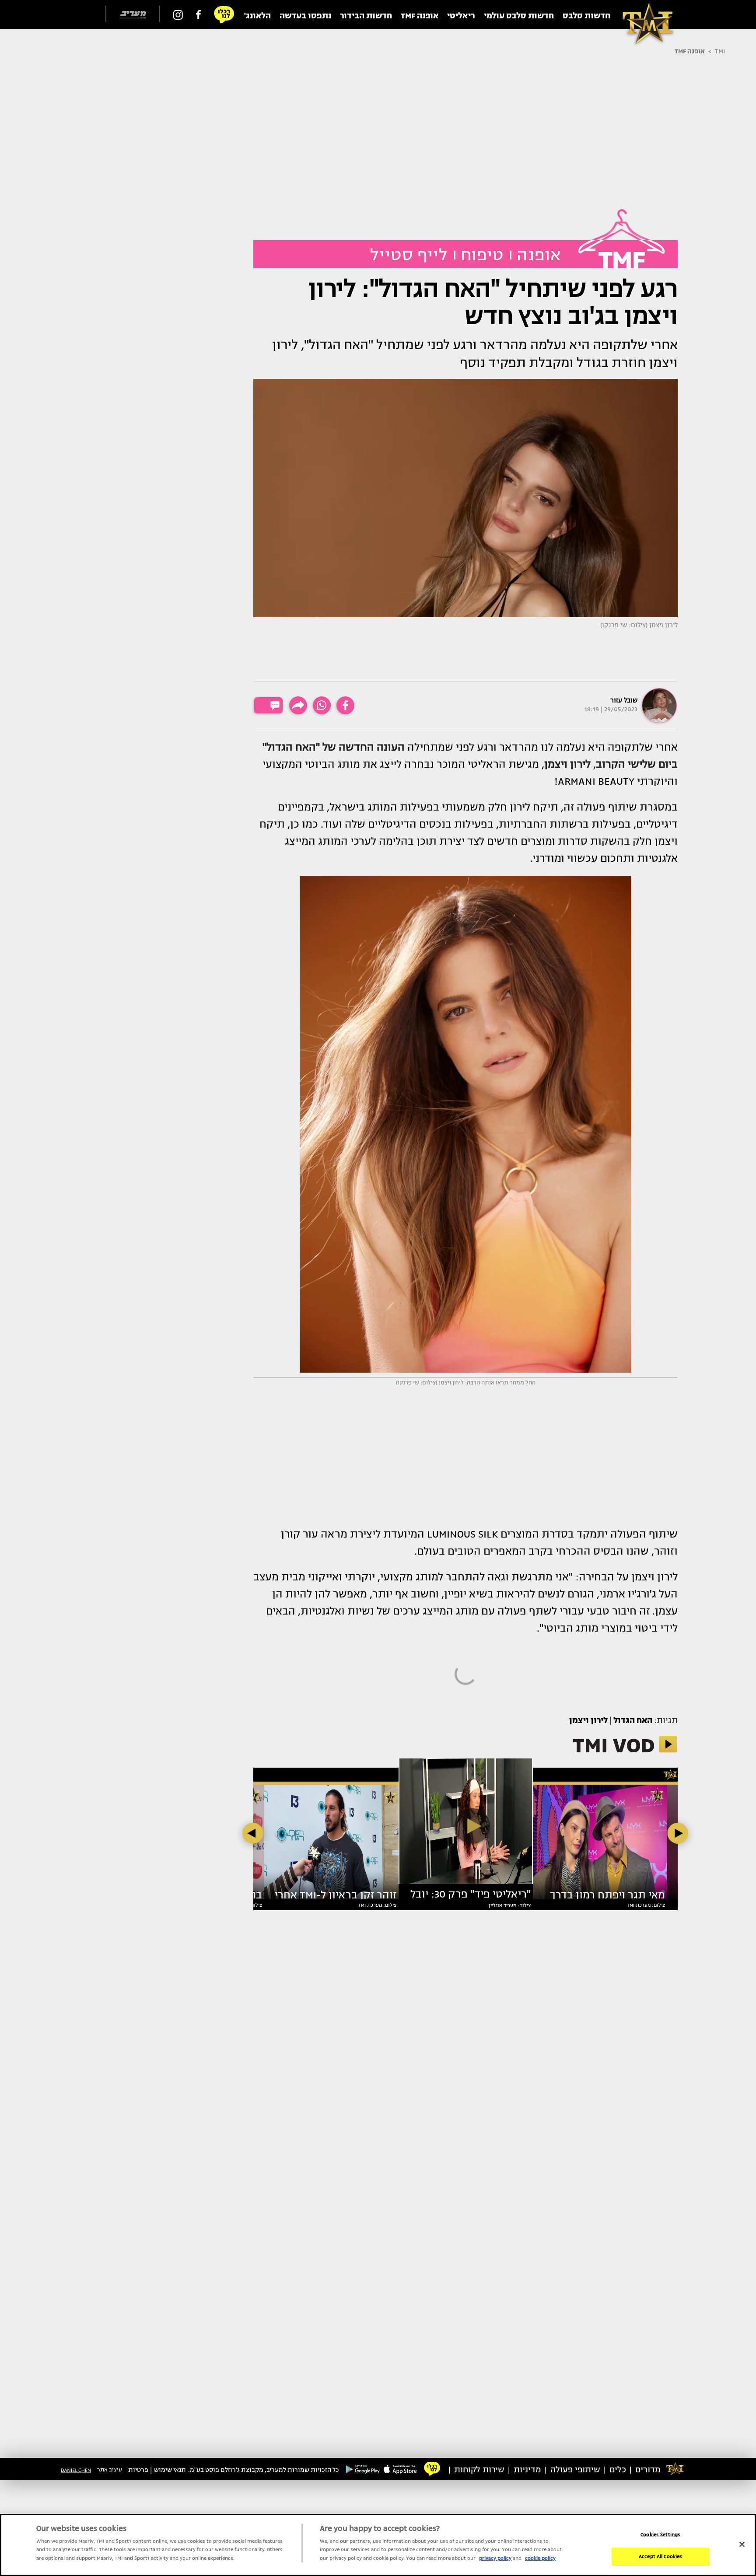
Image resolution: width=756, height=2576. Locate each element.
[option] (466, 1825)
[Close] (742, 2544)
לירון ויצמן (588, 1720)
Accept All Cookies (660, 2557)
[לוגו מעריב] (133, 15)
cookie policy (540, 2558)
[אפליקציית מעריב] (400, 2469)
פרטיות (138, 2470)
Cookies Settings (660, 2535)
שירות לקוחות (479, 2470)
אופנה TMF (690, 51)
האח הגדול (633, 1720)
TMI (720, 51)
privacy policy (495, 2558)
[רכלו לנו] (224, 14)
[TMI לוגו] (643, 14)
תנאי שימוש (170, 2470)
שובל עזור (624, 700)
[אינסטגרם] (178, 14)
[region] (378, 2545)
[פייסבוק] (198, 14)
